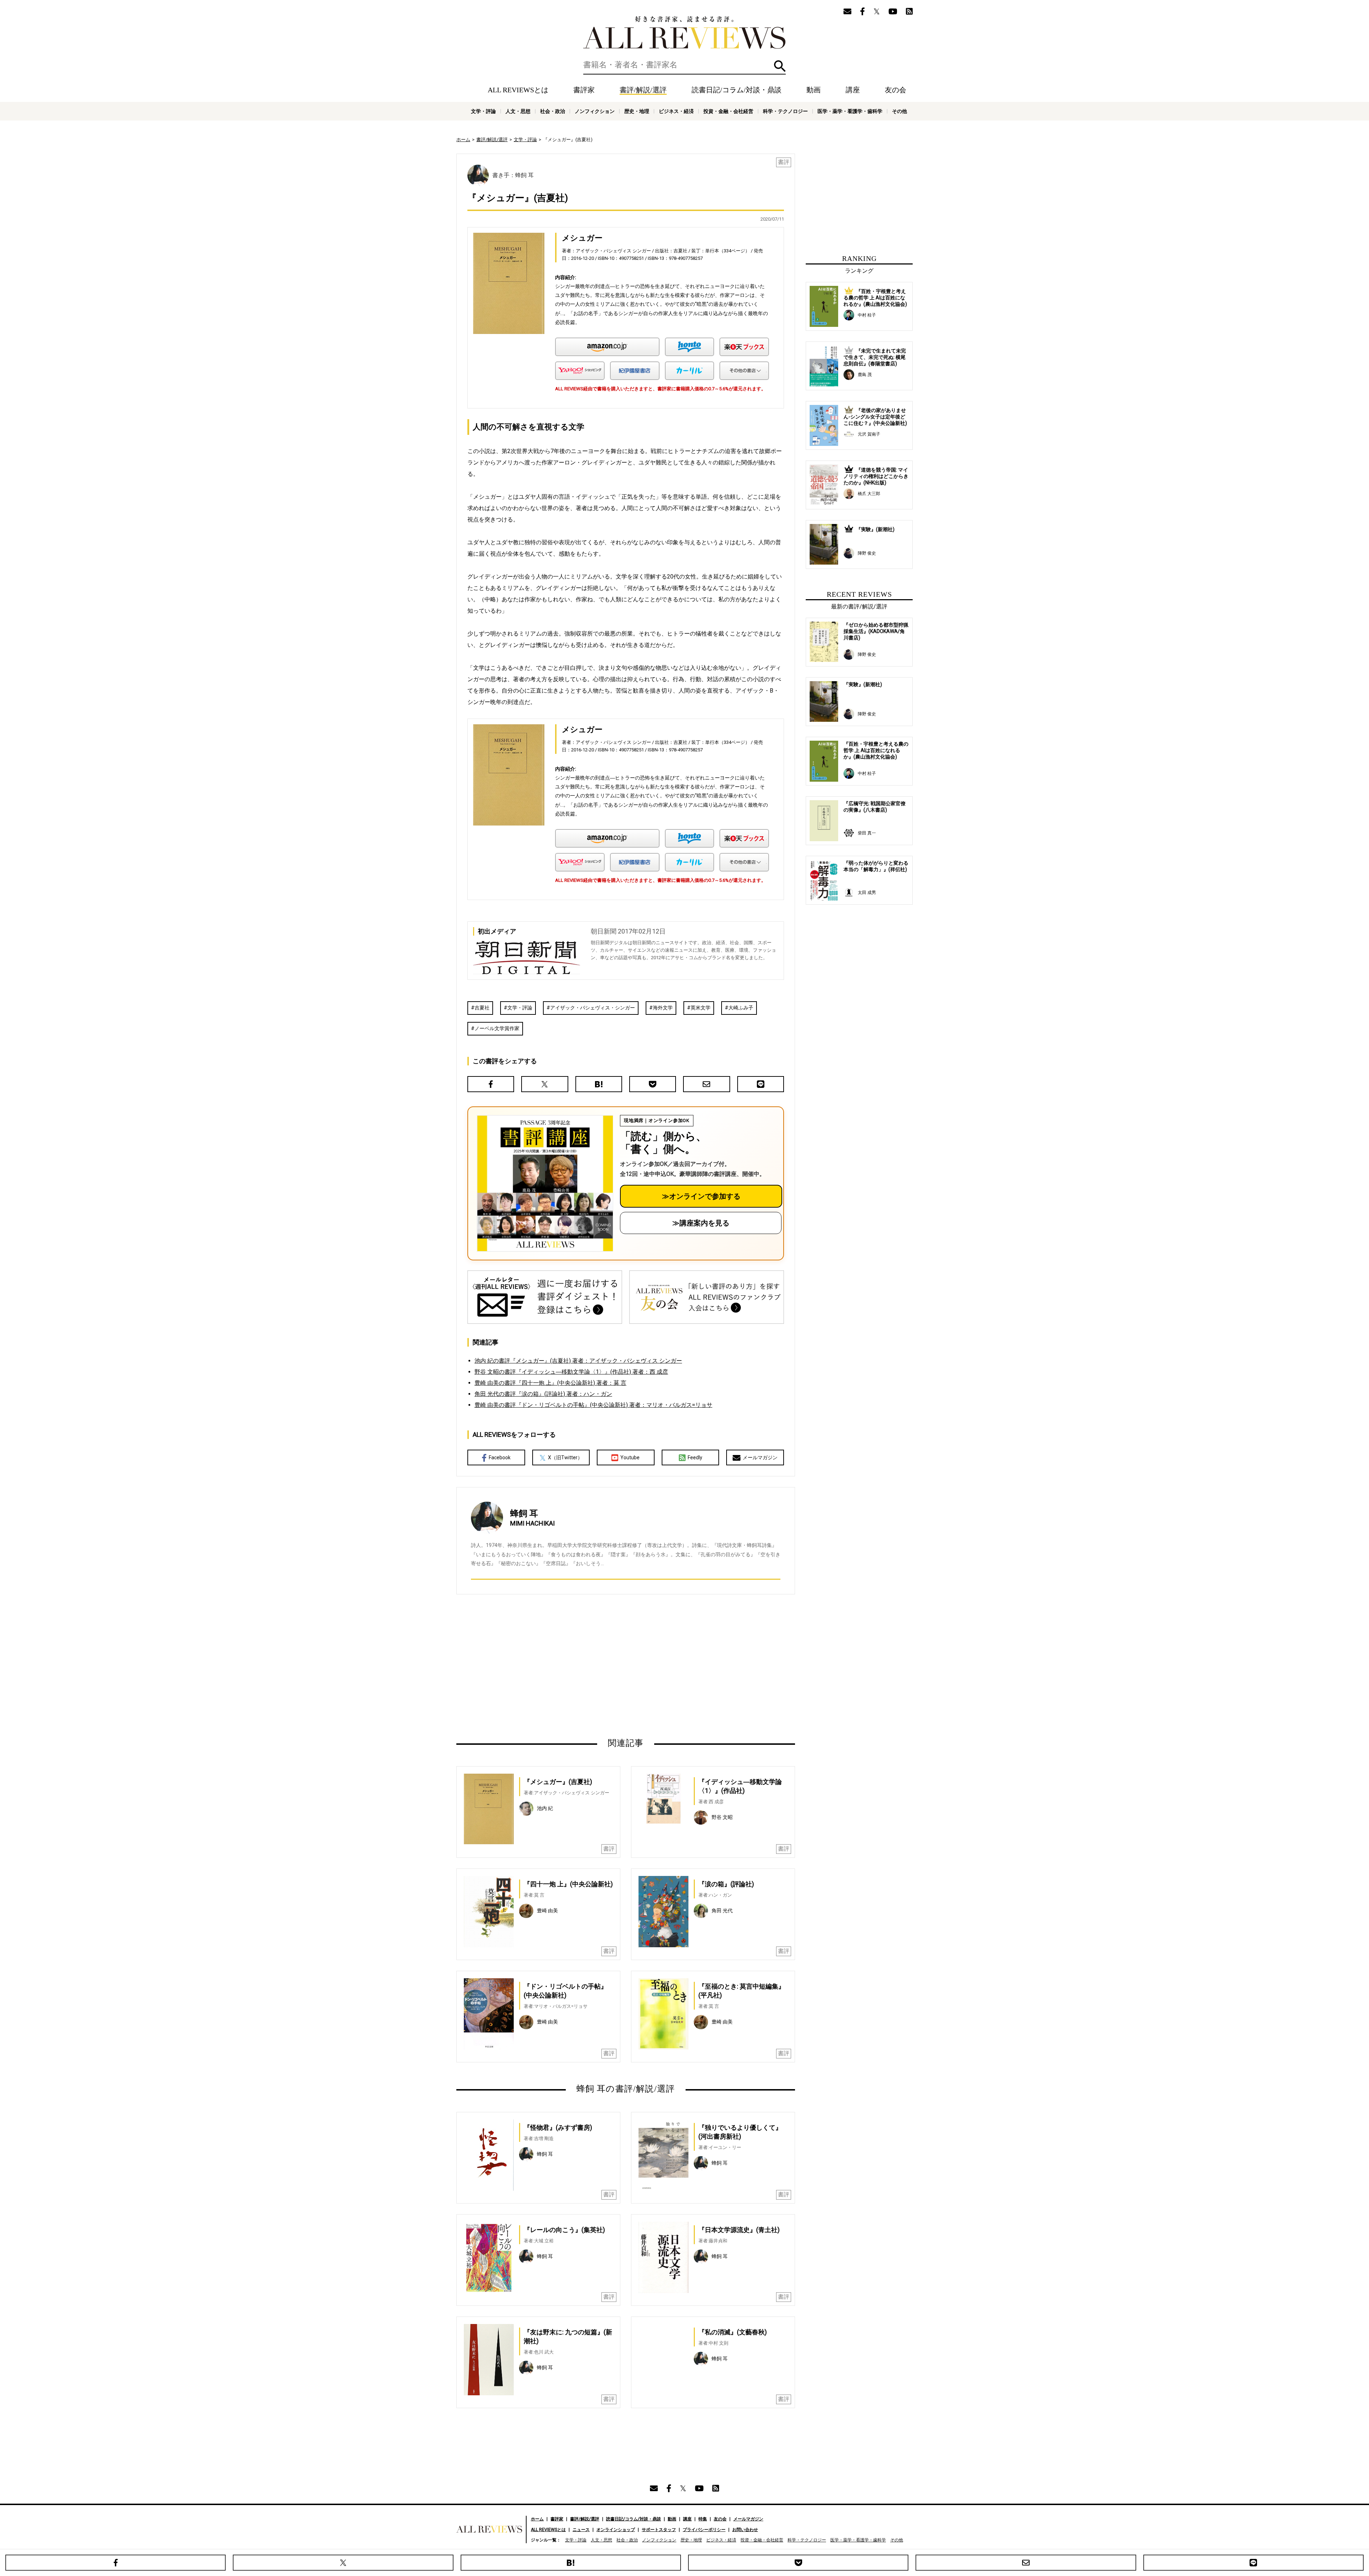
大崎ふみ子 (741, 1008)
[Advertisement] (557, 1666)
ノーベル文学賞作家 (497, 1028)
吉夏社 (482, 1008)
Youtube (630, 1457)
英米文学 (701, 1008)
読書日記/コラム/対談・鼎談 (737, 90)
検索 (780, 66)
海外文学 (663, 1008)
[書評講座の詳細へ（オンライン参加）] (544, 1183)
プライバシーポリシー (704, 2530)
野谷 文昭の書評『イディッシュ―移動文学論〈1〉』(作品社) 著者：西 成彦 (571, 1372)
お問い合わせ (745, 2530)
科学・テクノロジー (785, 111)
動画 (814, 90)
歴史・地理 (637, 111)
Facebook (500, 1457)
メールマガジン (760, 1457)
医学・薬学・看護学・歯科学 (850, 111)
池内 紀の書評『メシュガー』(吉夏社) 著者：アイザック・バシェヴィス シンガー (578, 1361)
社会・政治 (553, 111)
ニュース (581, 2530)
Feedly (695, 1457)
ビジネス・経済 (676, 111)
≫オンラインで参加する (701, 1196)
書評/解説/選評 (643, 90)
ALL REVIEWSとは (518, 90)
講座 (853, 90)
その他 (899, 111)
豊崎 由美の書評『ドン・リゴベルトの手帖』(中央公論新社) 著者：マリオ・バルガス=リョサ (593, 1405)
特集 (703, 2519)
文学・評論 (483, 111)
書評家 (584, 90)
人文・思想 (518, 111)
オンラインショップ (616, 2530)
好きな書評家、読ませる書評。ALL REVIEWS (684, 32)
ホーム (463, 140)
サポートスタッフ (659, 2530)
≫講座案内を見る (701, 1223)
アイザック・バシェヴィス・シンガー (593, 1008)
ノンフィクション (595, 111)
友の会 (896, 90)
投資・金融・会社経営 (728, 111)
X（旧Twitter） (565, 1457)
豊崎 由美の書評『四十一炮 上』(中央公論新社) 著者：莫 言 (550, 1383)
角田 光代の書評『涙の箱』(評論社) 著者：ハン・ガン (543, 1394)
